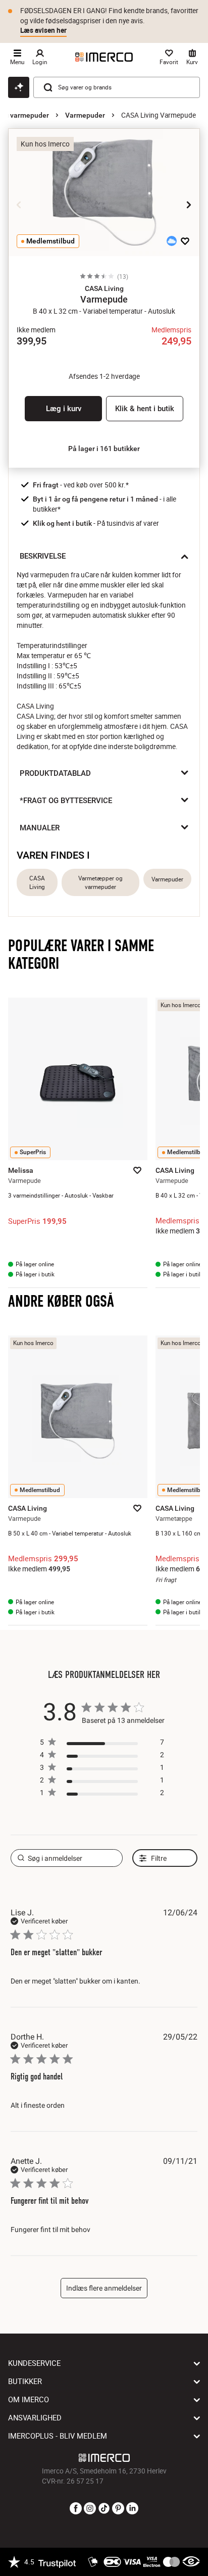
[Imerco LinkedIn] (132, 2509)
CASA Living (37, 882)
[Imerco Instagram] (90, 2509)
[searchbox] (67, 1858)
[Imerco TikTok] (104, 2509)
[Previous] (19, 205)
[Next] (189, 205)
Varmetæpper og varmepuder (100, 882)
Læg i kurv (64, 409)
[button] (104, 288)
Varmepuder (85, 115)
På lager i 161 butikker (104, 449)
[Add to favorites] (185, 241)
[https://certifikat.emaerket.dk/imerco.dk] (191, 2562)
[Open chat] (19, 87)
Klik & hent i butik (145, 409)
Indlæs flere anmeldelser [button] (104, 2288)
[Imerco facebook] (76, 2509)
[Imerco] (104, 57)
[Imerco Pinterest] (118, 2509)
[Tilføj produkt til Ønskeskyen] (172, 241)
